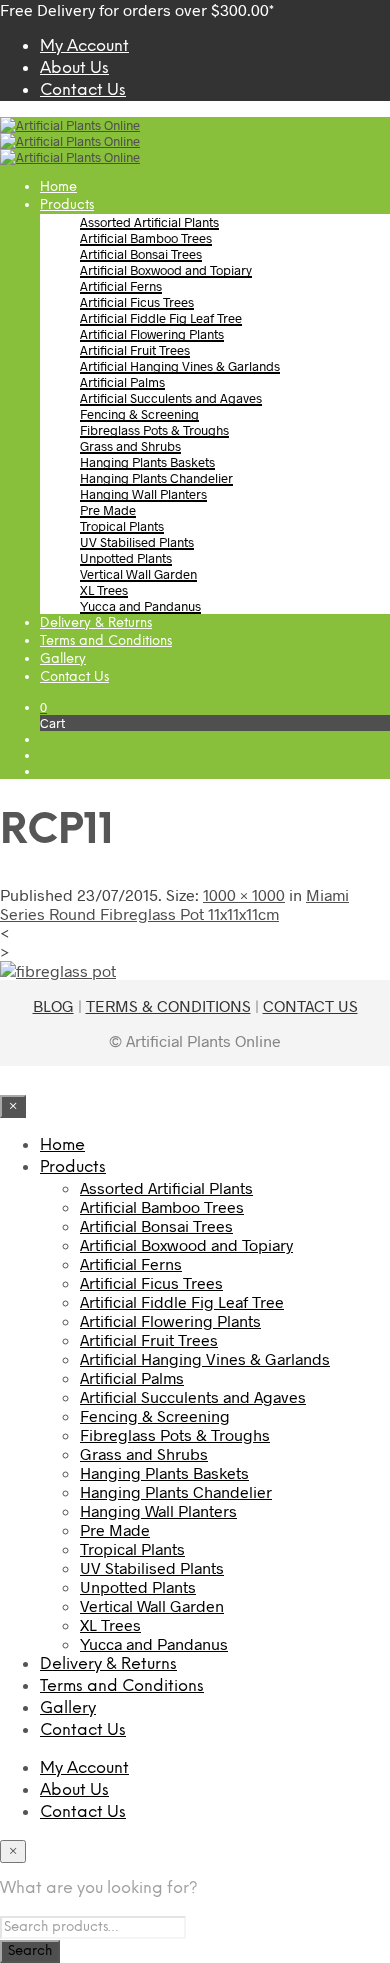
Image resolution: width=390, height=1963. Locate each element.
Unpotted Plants (126, 558)
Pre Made (108, 510)
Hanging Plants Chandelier (156, 478)
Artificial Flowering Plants (152, 334)
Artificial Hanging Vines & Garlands (180, 366)
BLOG (53, 1005)
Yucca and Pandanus (140, 606)
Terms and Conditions (106, 641)
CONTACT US (310, 1005)
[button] (43, 707)
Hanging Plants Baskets (147, 462)
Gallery (63, 659)
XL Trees (104, 590)
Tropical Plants (122, 526)
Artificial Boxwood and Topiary (166, 270)
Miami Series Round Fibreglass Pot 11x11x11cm (174, 904)
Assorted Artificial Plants (149, 222)
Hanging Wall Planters (143, 494)
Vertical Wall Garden (138, 574)
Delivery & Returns (96, 623)
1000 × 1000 (244, 894)
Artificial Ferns (121, 286)
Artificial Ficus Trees (137, 302)
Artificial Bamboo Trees (146, 238)
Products (67, 205)
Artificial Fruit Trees (135, 350)
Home (58, 187)
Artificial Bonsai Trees (141, 254)
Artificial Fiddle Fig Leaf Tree (161, 318)
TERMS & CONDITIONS (168, 1005)
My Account (84, 46)
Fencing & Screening (139, 414)
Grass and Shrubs (130, 446)
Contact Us (83, 90)
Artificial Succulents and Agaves (171, 398)
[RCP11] (58, 970)
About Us (74, 68)
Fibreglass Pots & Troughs (154, 430)
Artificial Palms (122, 382)
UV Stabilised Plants (137, 542)
